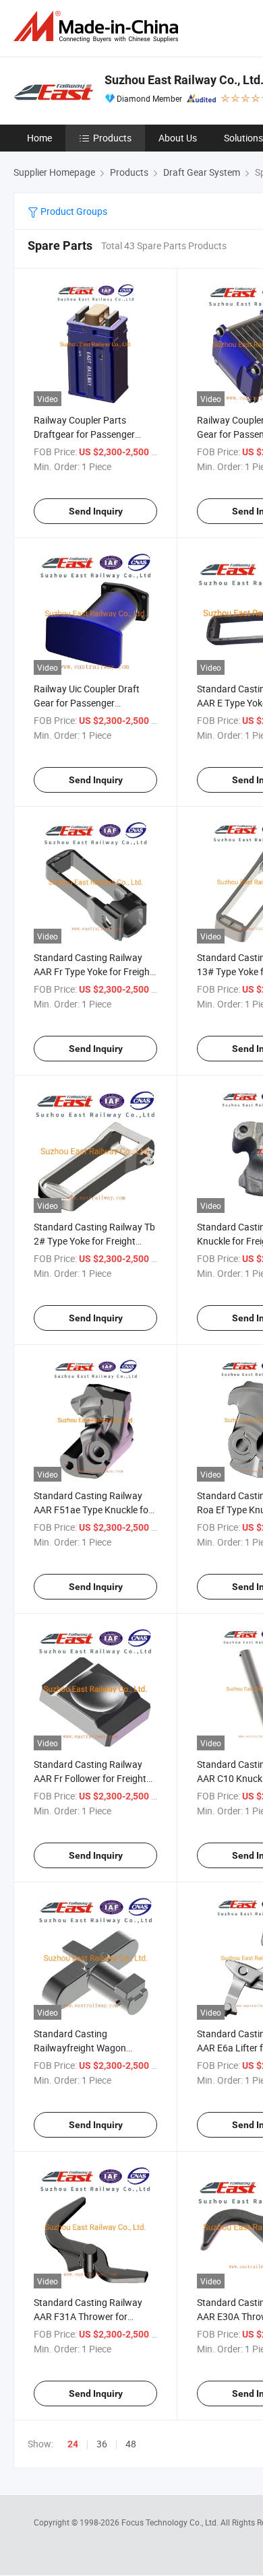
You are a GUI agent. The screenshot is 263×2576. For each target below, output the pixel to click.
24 (73, 2444)
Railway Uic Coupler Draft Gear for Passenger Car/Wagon (87, 703)
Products (112, 138)
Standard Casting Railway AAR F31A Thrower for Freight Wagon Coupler (88, 2316)
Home (39, 138)
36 (102, 2444)
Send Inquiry (96, 511)
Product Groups (73, 211)
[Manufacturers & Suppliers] (98, 27)
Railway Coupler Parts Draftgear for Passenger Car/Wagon (84, 434)
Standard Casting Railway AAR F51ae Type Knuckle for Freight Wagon (93, 1510)
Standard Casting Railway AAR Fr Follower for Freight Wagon (90, 1778)
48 (131, 2444)
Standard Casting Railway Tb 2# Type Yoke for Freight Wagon (94, 1241)
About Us (178, 138)
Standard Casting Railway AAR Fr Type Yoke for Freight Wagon (93, 971)
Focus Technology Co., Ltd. (171, 2522)
